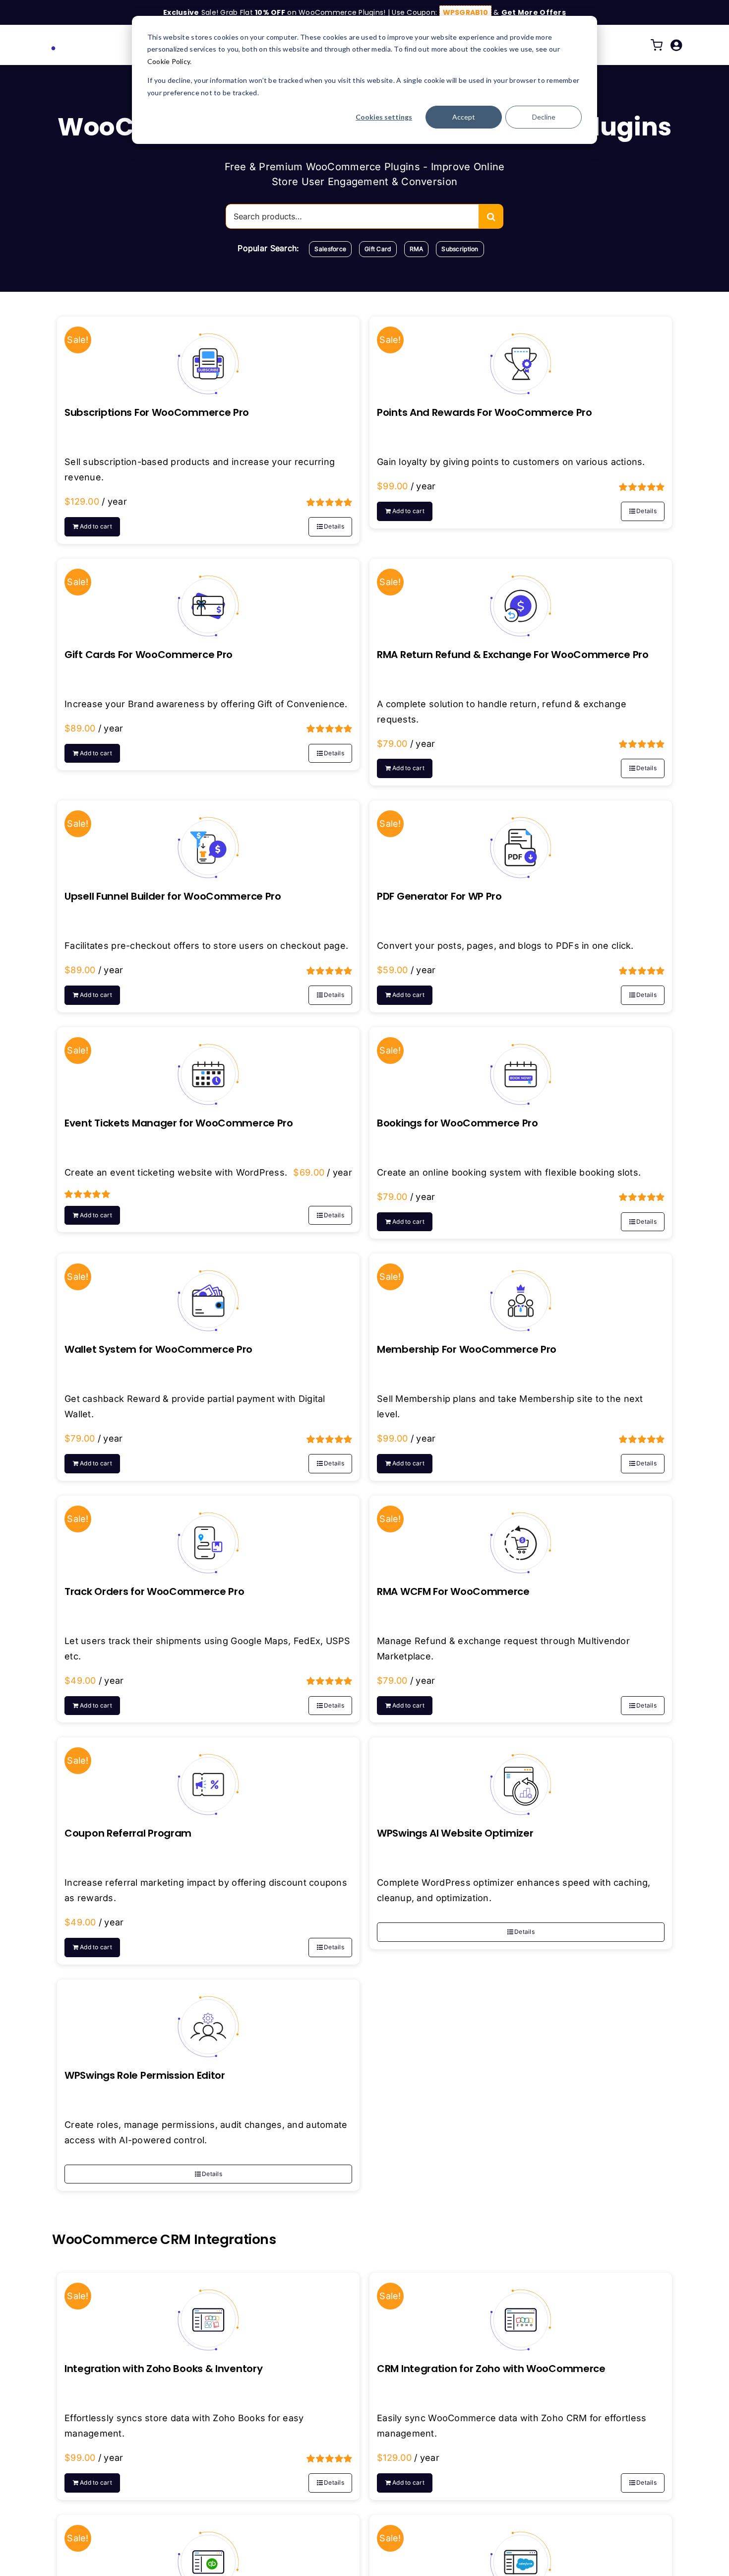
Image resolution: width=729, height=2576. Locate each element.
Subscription (460, 249)
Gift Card (378, 249)
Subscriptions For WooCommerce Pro (157, 412)
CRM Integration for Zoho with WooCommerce (491, 2369)
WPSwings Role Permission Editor (145, 2075)
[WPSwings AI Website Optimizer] (521, 1777)
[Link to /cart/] (657, 45)
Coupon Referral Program (128, 1833)
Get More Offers (534, 12)
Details (334, 526)
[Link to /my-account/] (676, 45)
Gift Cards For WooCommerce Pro (149, 655)
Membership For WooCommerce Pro (467, 1349)
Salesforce (330, 249)
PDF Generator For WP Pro (439, 896)
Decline (544, 117)
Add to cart (96, 526)
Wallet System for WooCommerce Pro (158, 1349)
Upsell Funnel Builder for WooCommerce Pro (173, 896)
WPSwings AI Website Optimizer (455, 1833)
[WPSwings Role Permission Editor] (208, 2019)
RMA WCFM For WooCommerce (453, 1591)
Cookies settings (384, 117)
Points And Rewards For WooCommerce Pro (485, 412)
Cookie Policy (169, 61)
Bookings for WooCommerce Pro (457, 1123)
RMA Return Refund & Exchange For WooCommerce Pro (513, 655)
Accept (464, 117)
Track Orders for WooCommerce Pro (154, 1591)
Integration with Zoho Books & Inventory (163, 2369)
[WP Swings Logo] (87, 40)
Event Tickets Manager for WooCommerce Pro (179, 1123)
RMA (417, 249)
